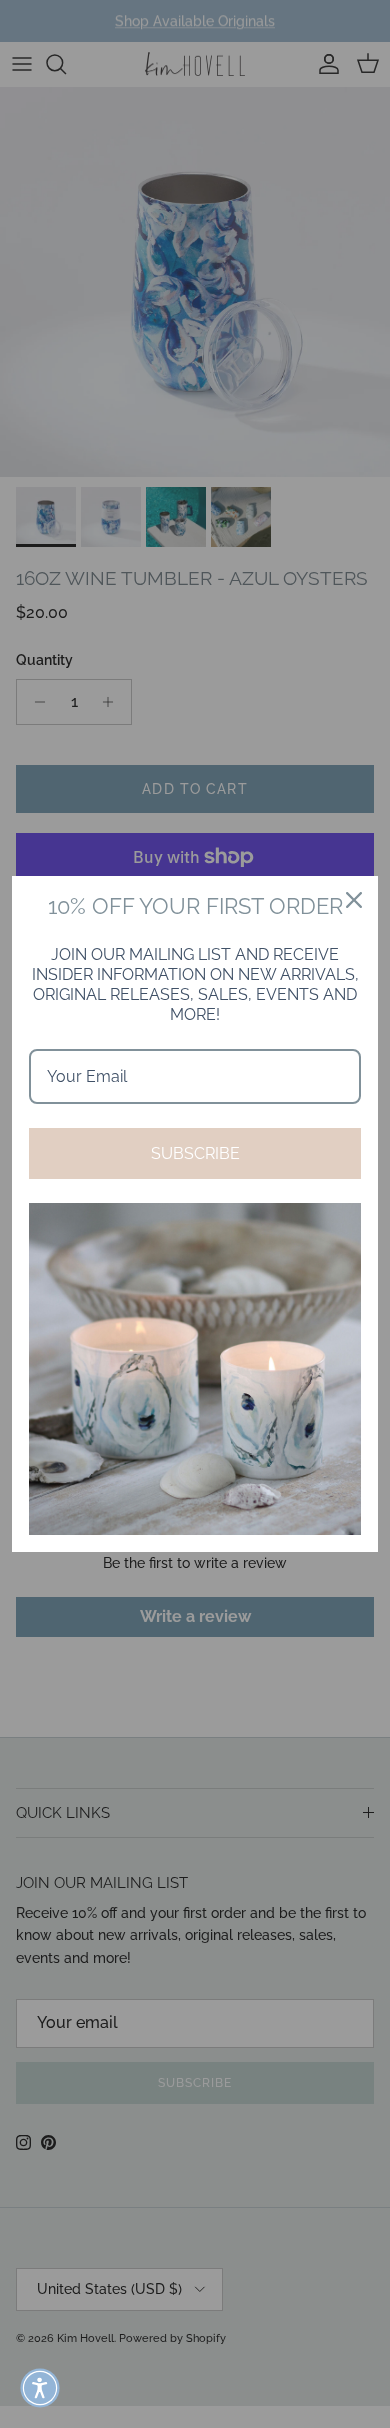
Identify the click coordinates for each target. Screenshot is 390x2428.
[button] (40, 2388)
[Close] (354, 900)
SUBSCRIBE (195, 1153)
